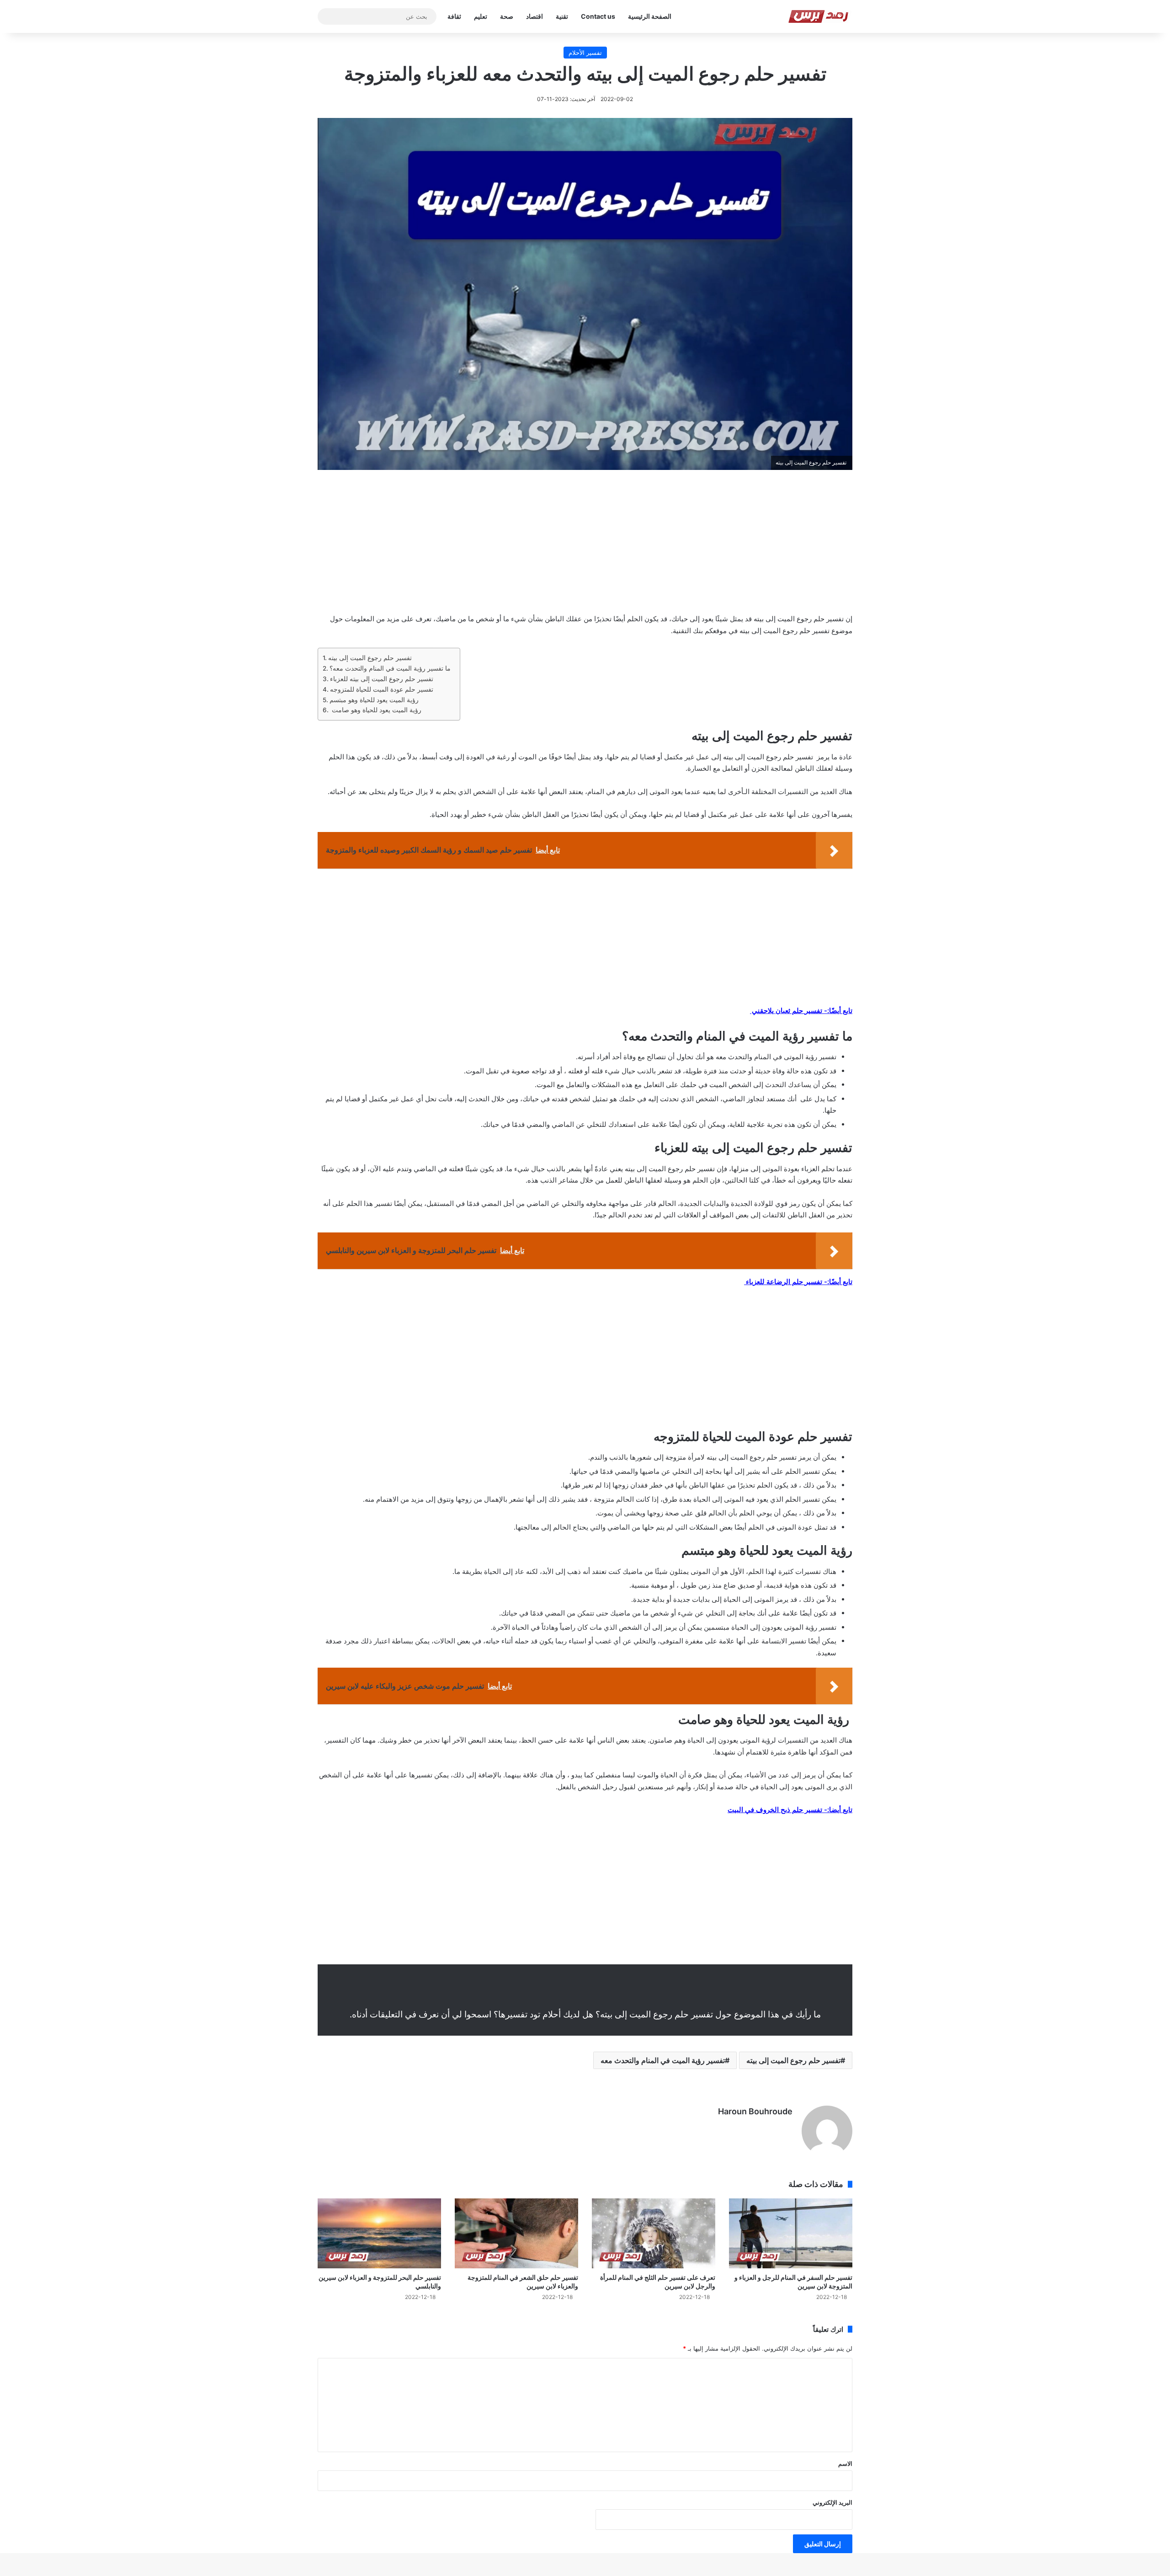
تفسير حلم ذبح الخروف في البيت (775, 1810)
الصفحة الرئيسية (650, 16)
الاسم (845, 2464)
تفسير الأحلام (585, 53)
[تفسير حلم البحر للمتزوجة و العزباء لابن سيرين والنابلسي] (379, 2233)
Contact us (598, 16)
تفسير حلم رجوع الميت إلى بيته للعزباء (382, 679)
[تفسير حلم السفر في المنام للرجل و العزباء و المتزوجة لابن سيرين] (791, 2233)
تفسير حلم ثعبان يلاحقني (786, 1011)
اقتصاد (534, 16)
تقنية (562, 16)
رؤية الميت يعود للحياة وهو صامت (376, 710)
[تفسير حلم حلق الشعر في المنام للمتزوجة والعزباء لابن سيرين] (516, 2233)
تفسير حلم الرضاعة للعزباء (783, 1282)
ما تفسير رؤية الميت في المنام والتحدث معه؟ (390, 668)
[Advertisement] (585, 548)
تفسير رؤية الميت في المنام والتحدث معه (663, 2060)
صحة (507, 16)
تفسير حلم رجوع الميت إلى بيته (370, 658)
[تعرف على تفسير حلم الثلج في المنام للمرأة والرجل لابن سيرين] (654, 2233)
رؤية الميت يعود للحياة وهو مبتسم (375, 700)
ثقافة (454, 16)
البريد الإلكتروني (832, 2502)
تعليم (481, 16)
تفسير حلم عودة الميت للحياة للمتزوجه (382, 689)
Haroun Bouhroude (755, 2111)
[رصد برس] (820, 16)
